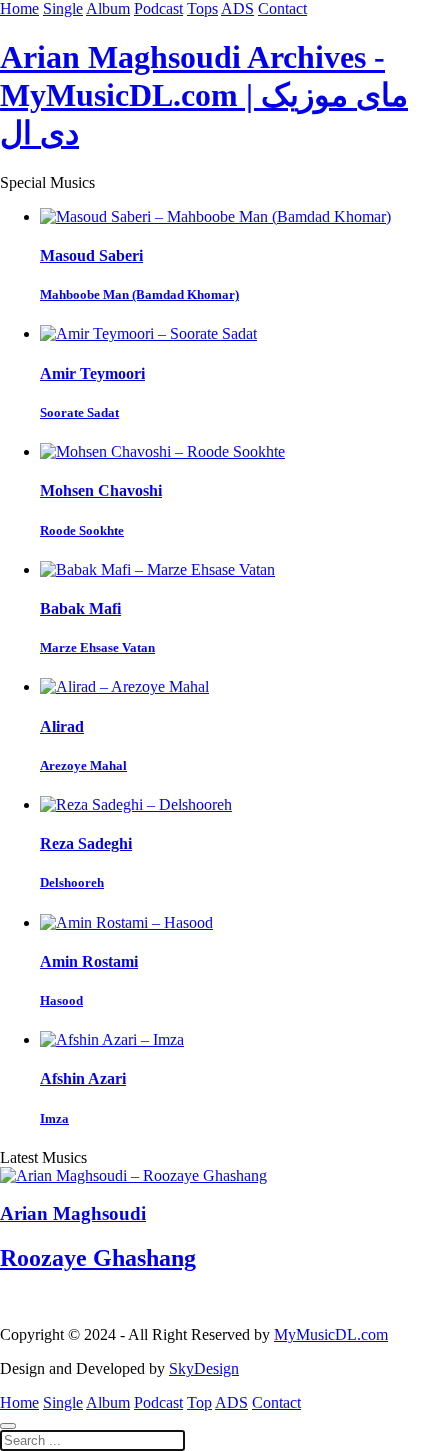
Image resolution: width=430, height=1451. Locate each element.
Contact (282, 8)
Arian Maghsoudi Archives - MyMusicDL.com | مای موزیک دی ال (204, 95)
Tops (202, 8)
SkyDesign (204, 1368)
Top (199, 1402)
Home (19, 8)
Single (63, 8)
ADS (237, 8)
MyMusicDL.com (331, 1334)
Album (108, 8)
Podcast (158, 8)
